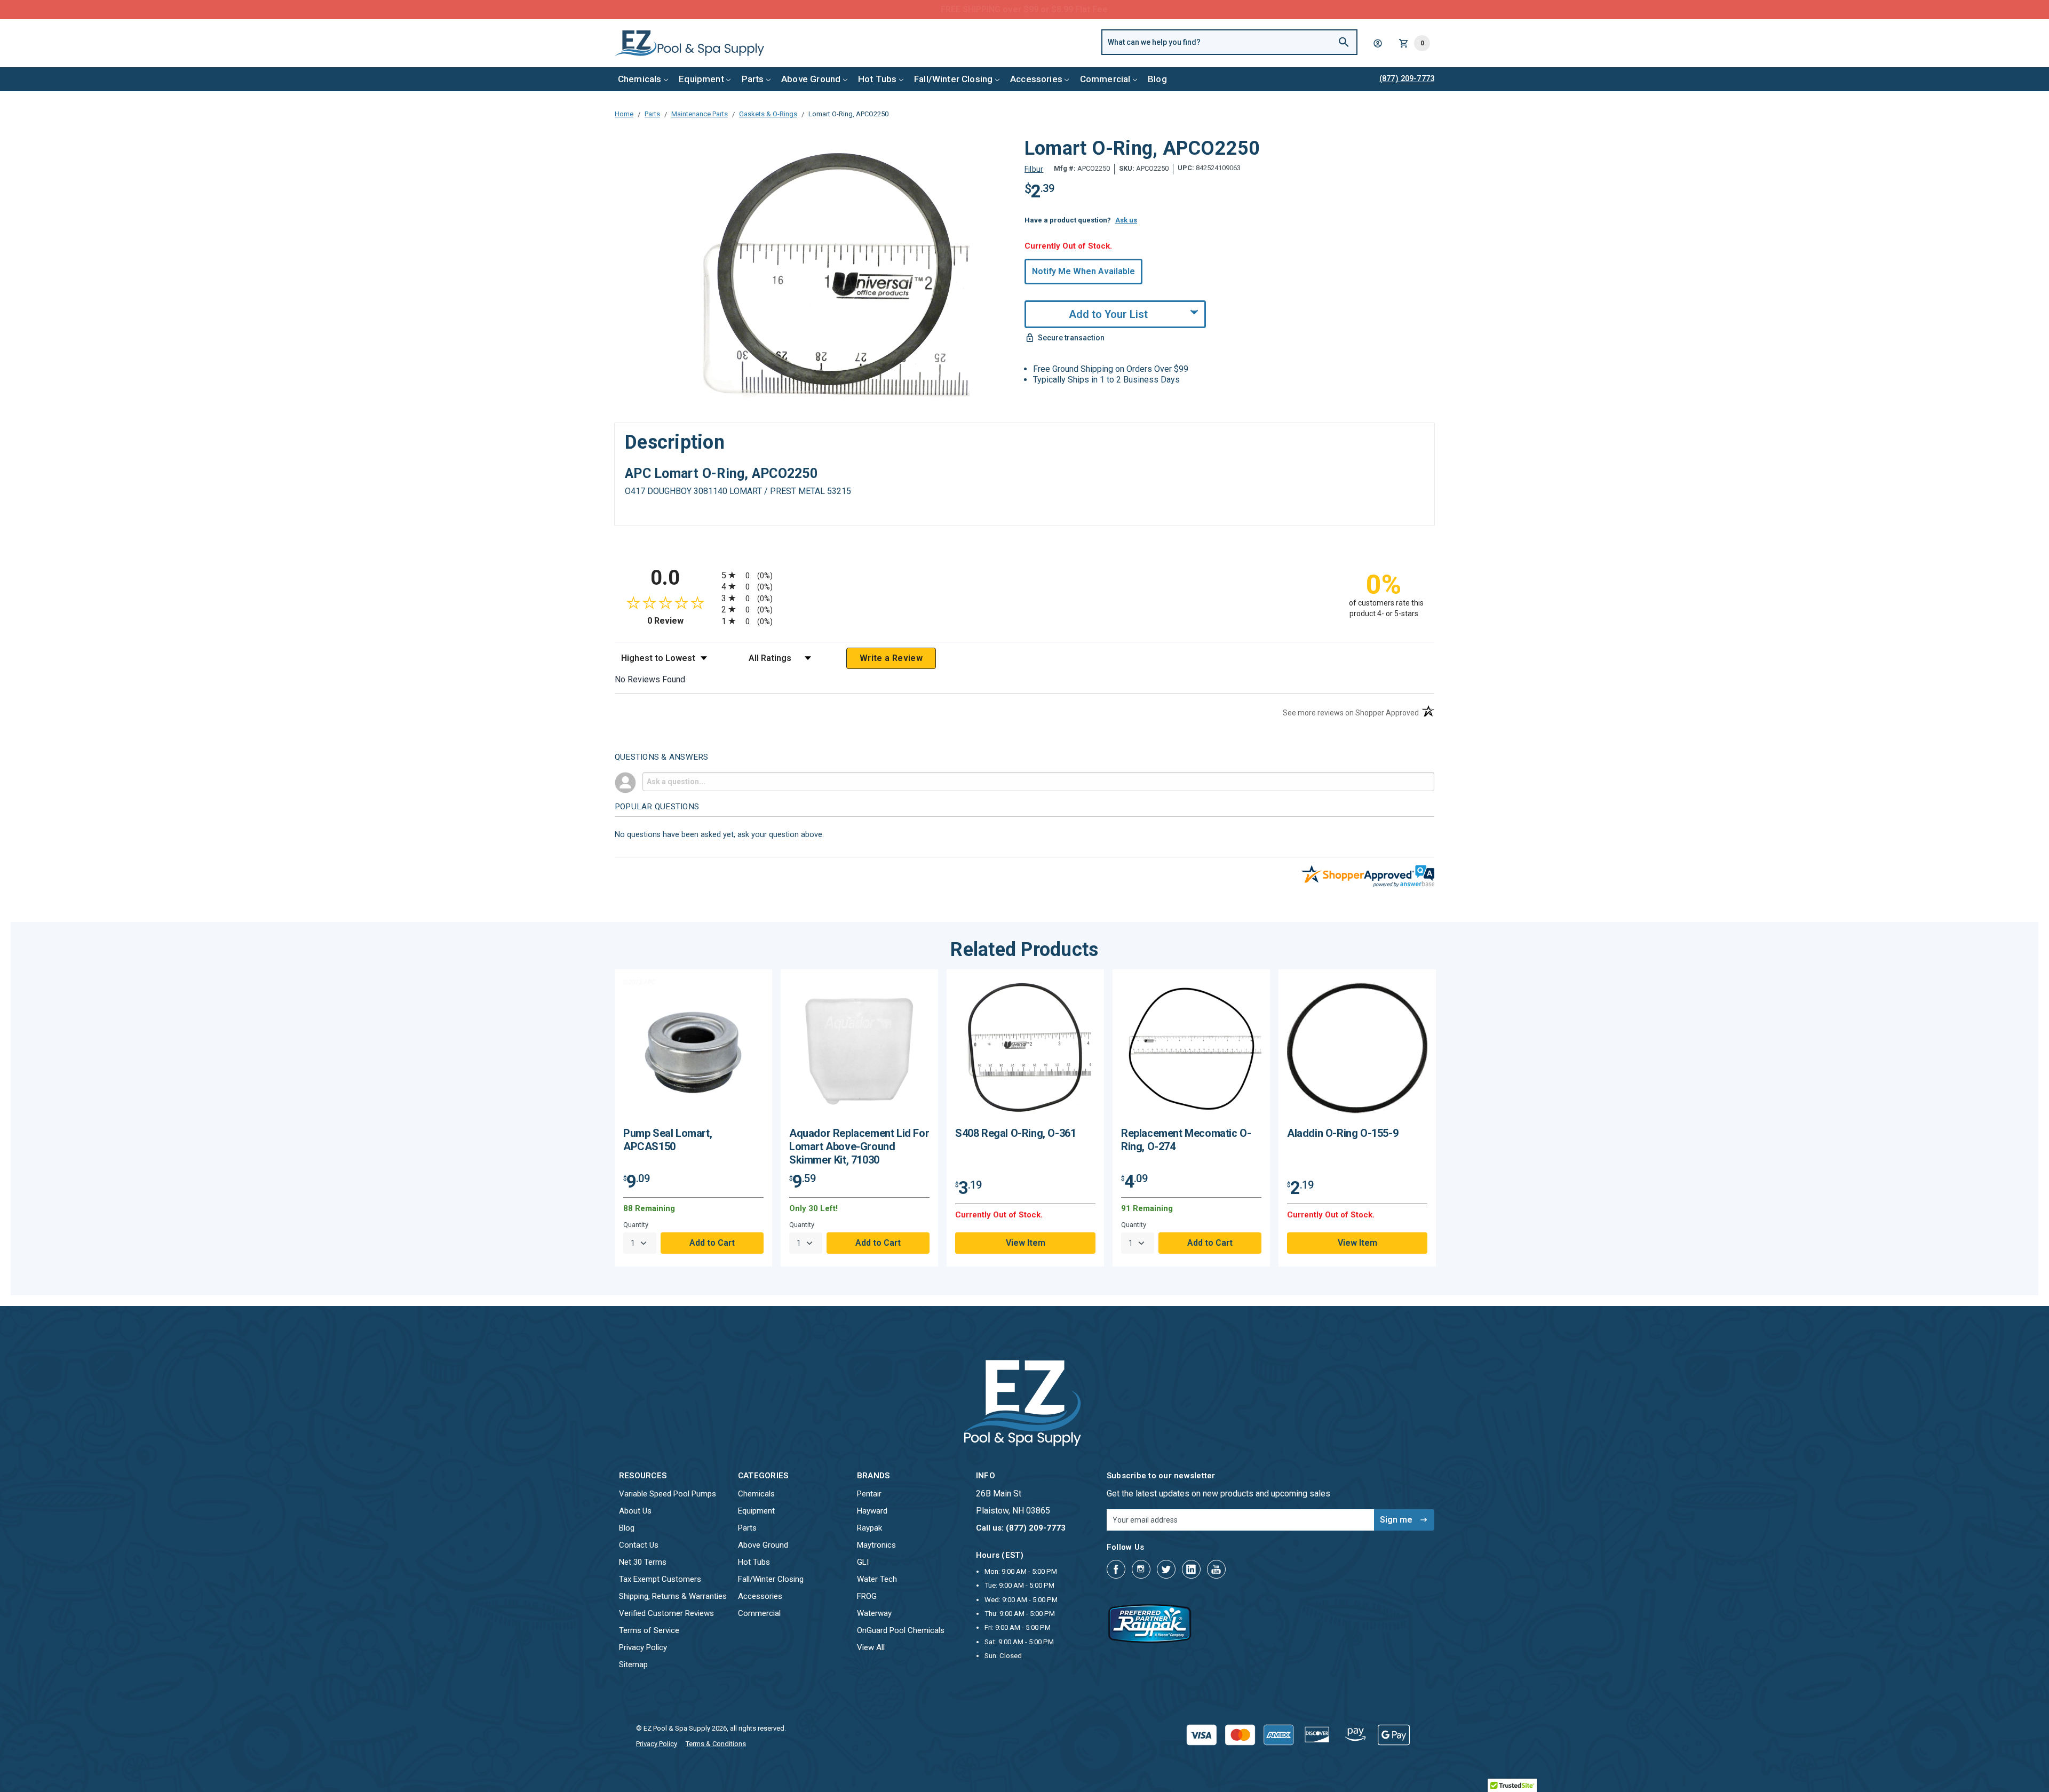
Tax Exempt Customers (660, 1579)
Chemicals (640, 79)
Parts (753, 79)
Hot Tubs (877, 79)
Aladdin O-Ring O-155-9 (1343, 1133)
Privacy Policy (643, 1647)
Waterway (874, 1613)
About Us (635, 1511)
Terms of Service (649, 1630)
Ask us (1126, 220)
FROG (867, 1596)
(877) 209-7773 (1064, 9)
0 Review (682, 621)
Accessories (1036, 79)
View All (871, 1647)
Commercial (1105, 79)
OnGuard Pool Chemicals (901, 1630)
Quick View (694, 1052)
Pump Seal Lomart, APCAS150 (668, 1140)
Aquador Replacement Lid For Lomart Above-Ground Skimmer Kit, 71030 (859, 1146)
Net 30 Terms (643, 1562)
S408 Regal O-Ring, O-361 (1015, 1133)
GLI (863, 1562)
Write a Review (891, 658)
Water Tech (877, 1579)
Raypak (869, 1528)
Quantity (636, 1225)
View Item (1026, 1243)
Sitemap (633, 1664)
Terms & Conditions (716, 1744)
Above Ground (811, 79)
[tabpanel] (693, 1118)
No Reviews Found (650, 679)
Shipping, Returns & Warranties (673, 1596)
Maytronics (876, 1545)
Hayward (872, 1511)
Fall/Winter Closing (953, 79)
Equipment (701, 79)
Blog (1157, 79)
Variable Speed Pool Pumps (668, 1494)
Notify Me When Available (1083, 271)
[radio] (1024, 575)
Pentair (869, 1494)
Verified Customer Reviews (666, 1613)
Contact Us (639, 1545)
